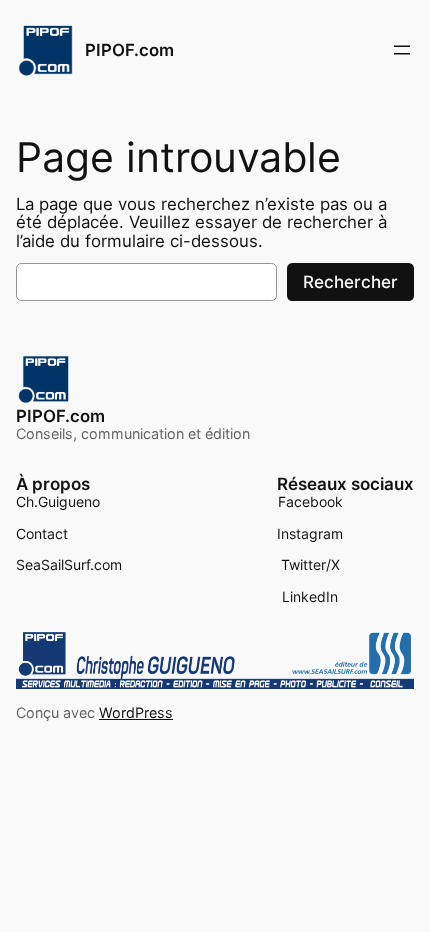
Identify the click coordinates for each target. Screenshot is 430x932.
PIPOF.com (129, 50)
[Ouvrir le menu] (402, 50)
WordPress (136, 712)
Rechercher (350, 282)
